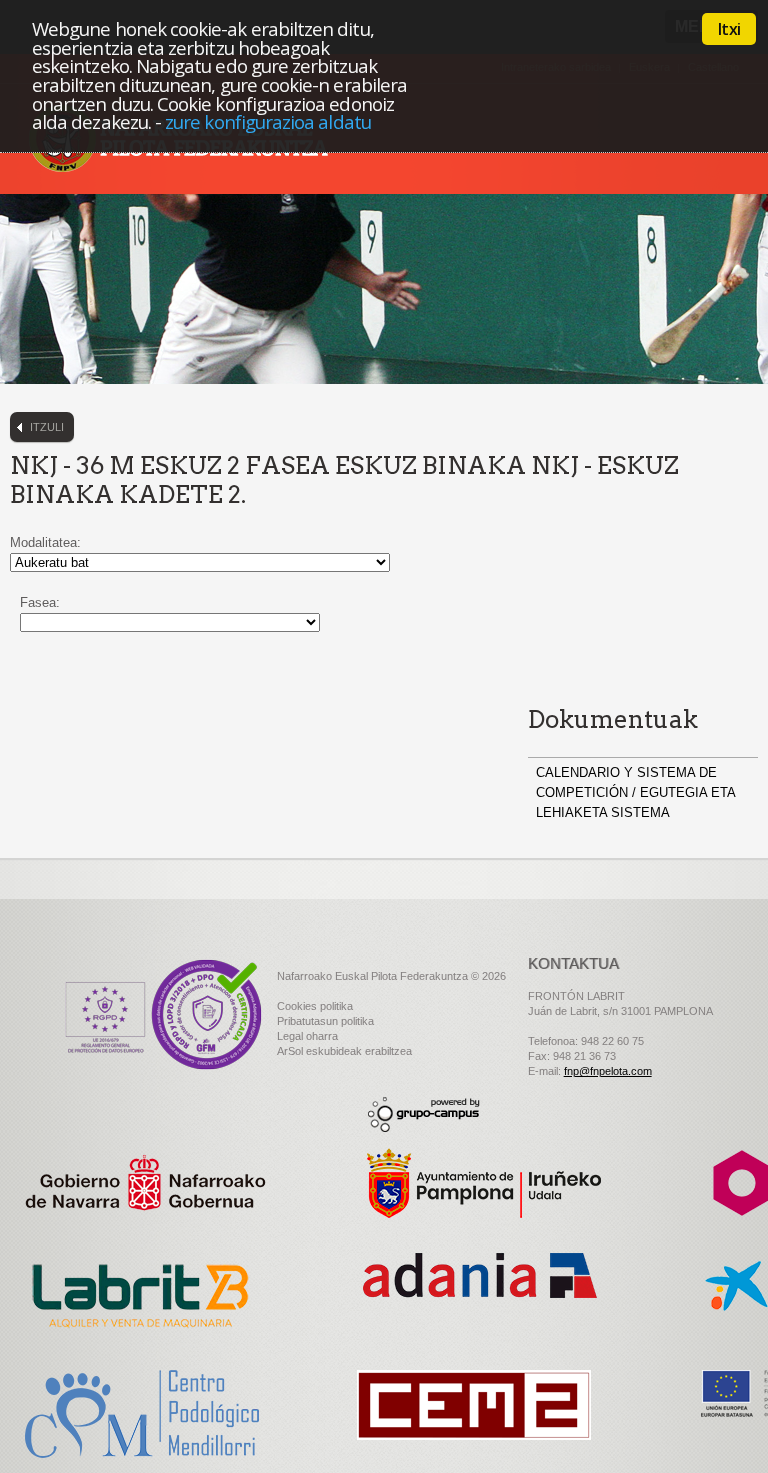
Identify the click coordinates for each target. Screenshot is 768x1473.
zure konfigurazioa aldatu (268, 121)
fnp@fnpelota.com (608, 1071)
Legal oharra (307, 1036)
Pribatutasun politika (325, 1021)
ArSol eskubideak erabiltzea (344, 1051)
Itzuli (47, 427)
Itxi (729, 29)
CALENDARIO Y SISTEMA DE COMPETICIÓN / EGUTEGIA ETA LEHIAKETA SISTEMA (635, 792)
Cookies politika (315, 1006)
